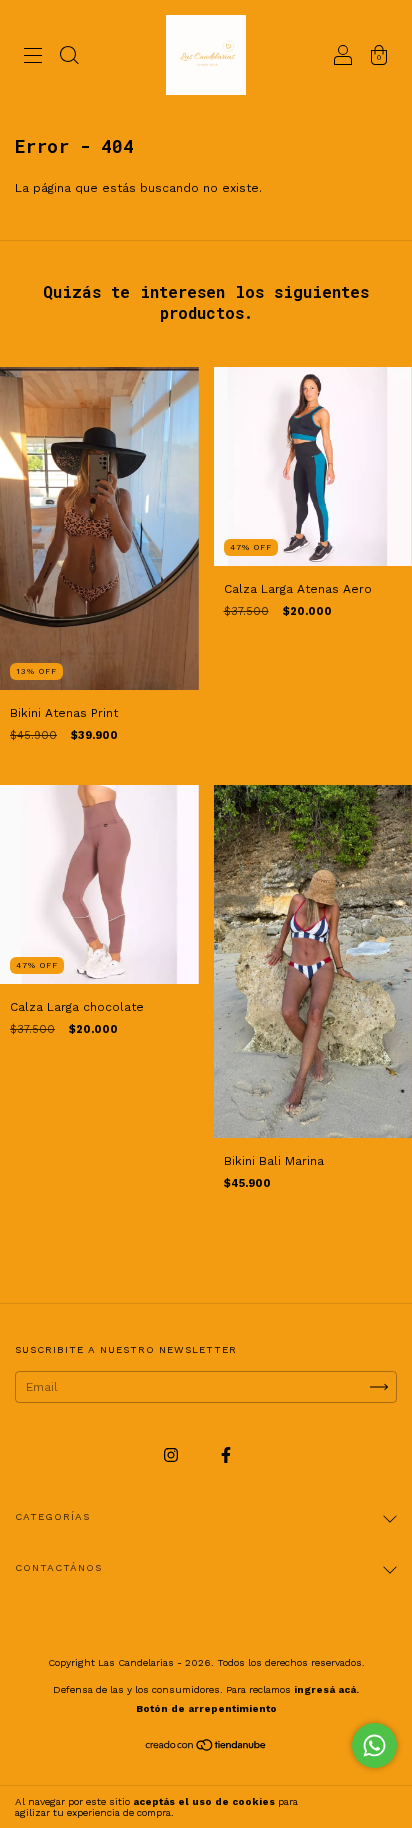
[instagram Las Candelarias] (173, 1456)
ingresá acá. (326, 1689)
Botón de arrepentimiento (206, 1708)
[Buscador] (69, 58)
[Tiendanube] (206, 1748)
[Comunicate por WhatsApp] (374, 1745)
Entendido (358, 1806)
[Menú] (33, 58)
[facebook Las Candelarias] (226, 1456)
